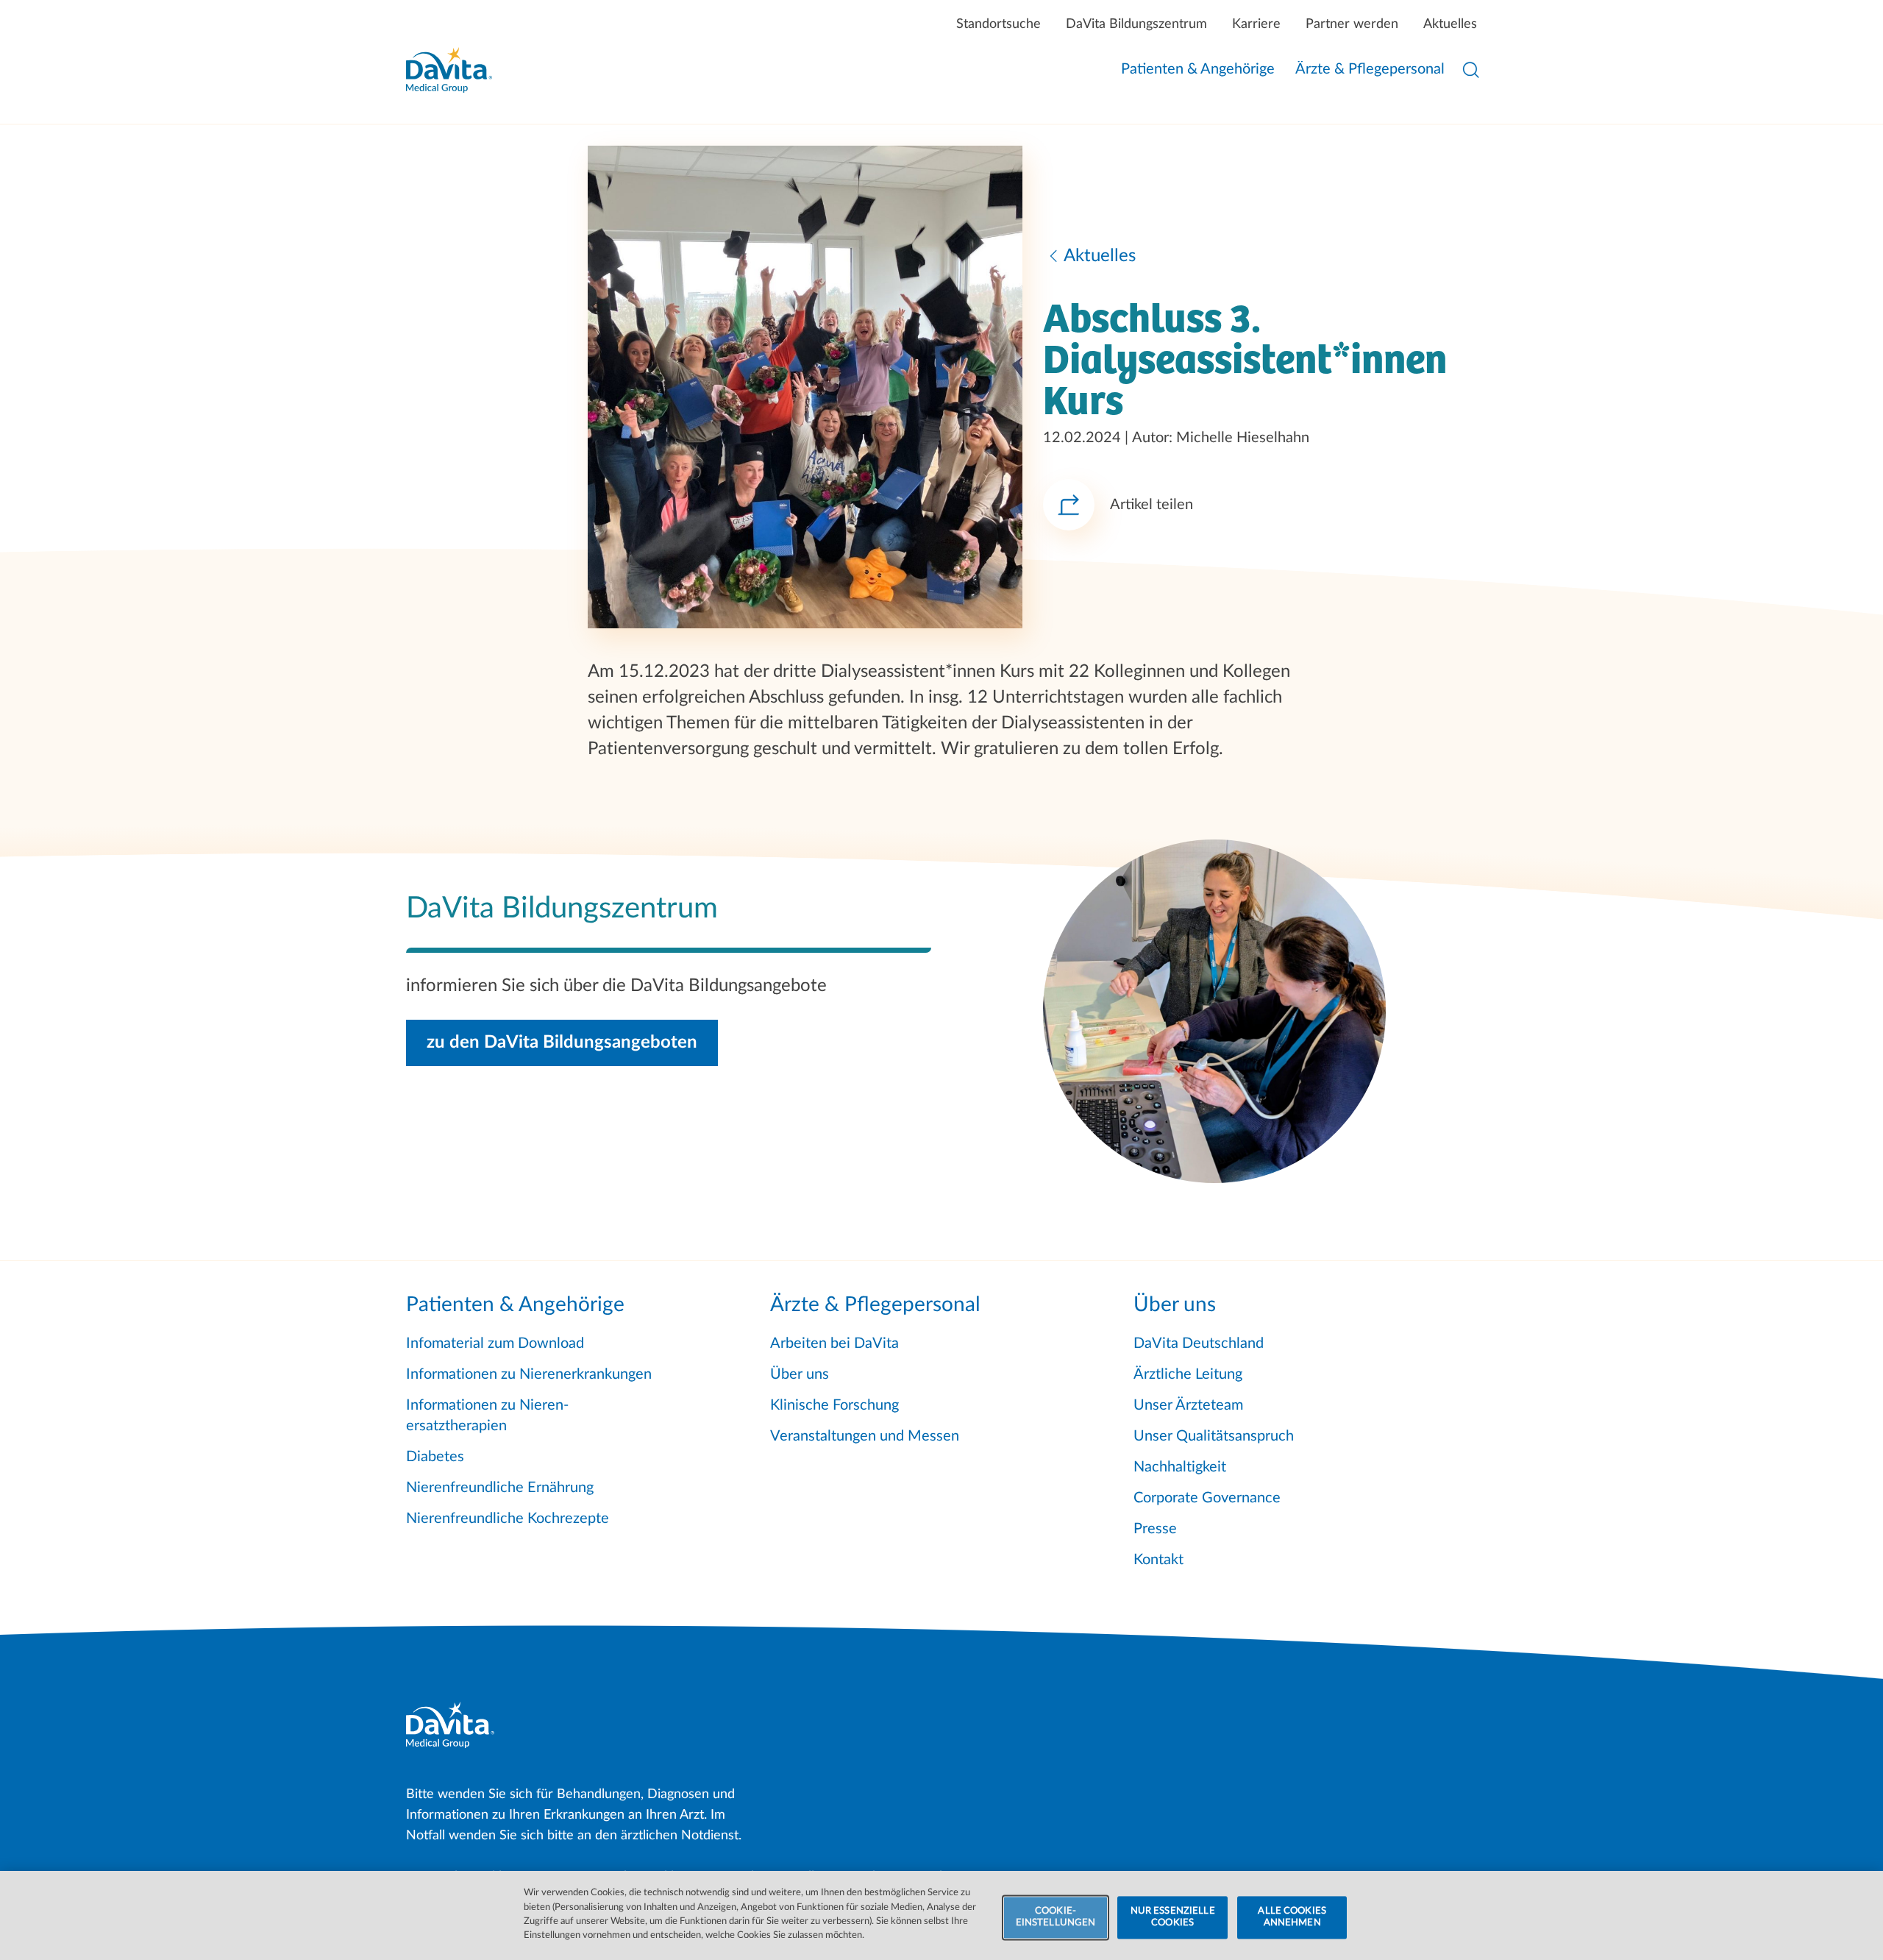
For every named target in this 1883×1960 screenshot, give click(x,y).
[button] (562, 1043)
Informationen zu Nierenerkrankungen (529, 1374)
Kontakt (1158, 1560)
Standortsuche (999, 24)
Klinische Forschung (834, 1405)
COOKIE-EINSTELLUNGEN (1056, 1918)
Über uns (800, 1374)
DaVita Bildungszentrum (1136, 24)
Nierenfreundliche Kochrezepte (508, 1519)
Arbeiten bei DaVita (834, 1343)
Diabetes (435, 1457)
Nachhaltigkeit (1180, 1467)
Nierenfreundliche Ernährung (500, 1488)
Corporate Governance (1207, 1498)
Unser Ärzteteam (1188, 1405)
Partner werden (1352, 24)
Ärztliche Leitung (1188, 1374)
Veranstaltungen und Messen (865, 1436)
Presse (1155, 1529)
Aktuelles (1450, 24)
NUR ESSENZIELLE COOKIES (1173, 1918)
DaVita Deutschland (1199, 1343)
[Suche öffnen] (1471, 70)
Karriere (1256, 24)
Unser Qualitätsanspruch (1214, 1436)
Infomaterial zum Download (495, 1343)
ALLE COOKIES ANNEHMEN (1292, 1918)
